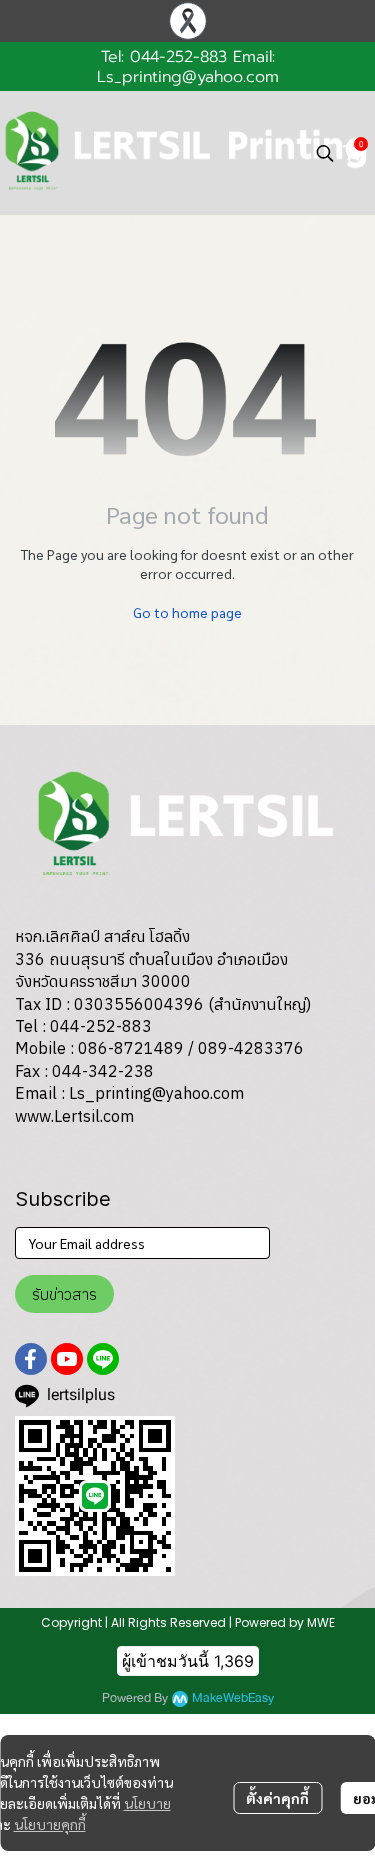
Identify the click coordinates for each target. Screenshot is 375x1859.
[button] (325, 153)
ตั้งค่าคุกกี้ (277, 1798)
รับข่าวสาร (64, 1294)
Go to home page (187, 612)
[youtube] (67, 1359)
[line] (103, 1359)
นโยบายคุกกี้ (50, 1824)
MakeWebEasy (233, 1698)
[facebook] (31, 1359)
